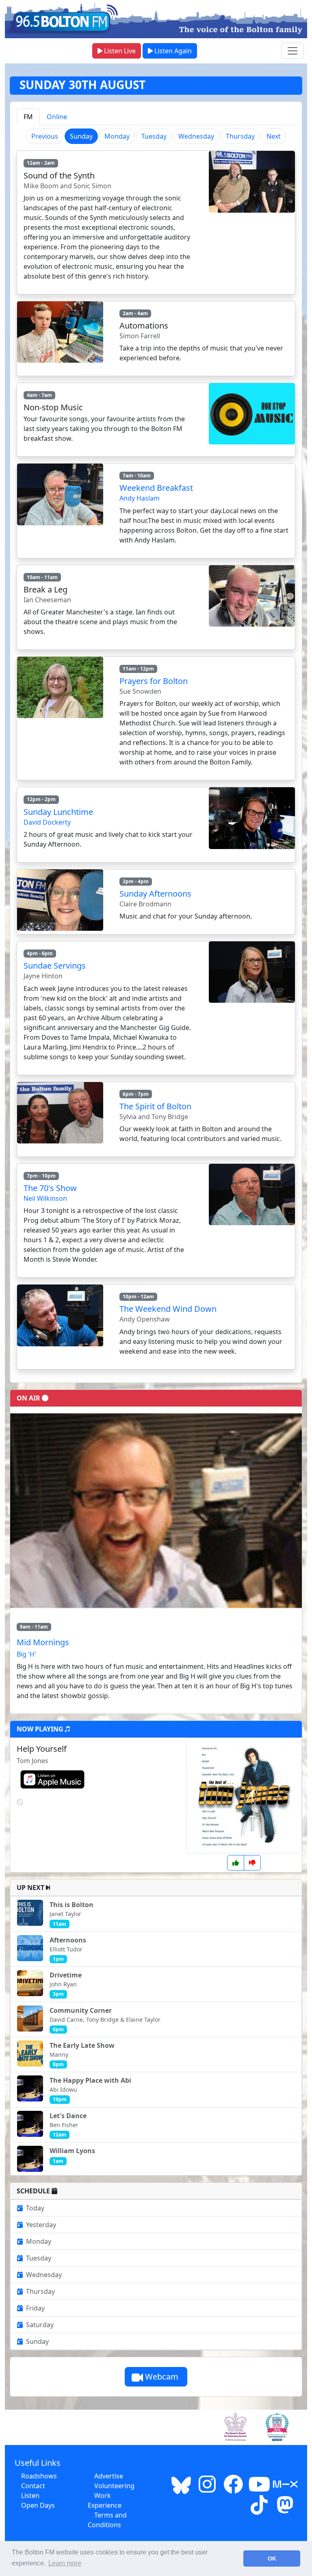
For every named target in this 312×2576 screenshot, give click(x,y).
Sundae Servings (55, 966)
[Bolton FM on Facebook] (233, 2489)
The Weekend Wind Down (168, 1309)
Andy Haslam (140, 498)
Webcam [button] (162, 2377)
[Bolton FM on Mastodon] (285, 2510)
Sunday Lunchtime (58, 812)
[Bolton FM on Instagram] (207, 2489)
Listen (30, 2495)
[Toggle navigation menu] (292, 51)
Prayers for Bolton (154, 681)
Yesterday (41, 2225)
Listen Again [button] (172, 51)
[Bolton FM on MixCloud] (285, 2489)
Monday (117, 136)
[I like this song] (236, 1863)
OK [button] (272, 2559)
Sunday (37, 2341)
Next (274, 136)
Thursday (240, 136)
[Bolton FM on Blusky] (181, 2489)
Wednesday (196, 136)
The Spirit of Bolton (155, 1106)
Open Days (38, 2505)
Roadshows (39, 2476)
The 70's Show (50, 1188)
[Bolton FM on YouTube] (259, 2489)
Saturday (40, 2325)
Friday (35, 2308)
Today (35, 2208)
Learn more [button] (65, 2563)
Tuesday (154, 136)
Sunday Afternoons (155, 894)
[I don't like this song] (252, 1863)
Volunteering (114, 2486)
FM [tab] (28, 117)
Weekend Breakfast (156, 488)
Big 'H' (26, 1654)
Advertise (109, 2476)
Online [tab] (57, 117)
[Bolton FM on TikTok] (259, 2510)
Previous (45, 136)
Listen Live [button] (119, 51)
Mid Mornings (43, 1642)
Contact (33, 2486)
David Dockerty (47, 822)
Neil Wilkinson (45, 1198)
